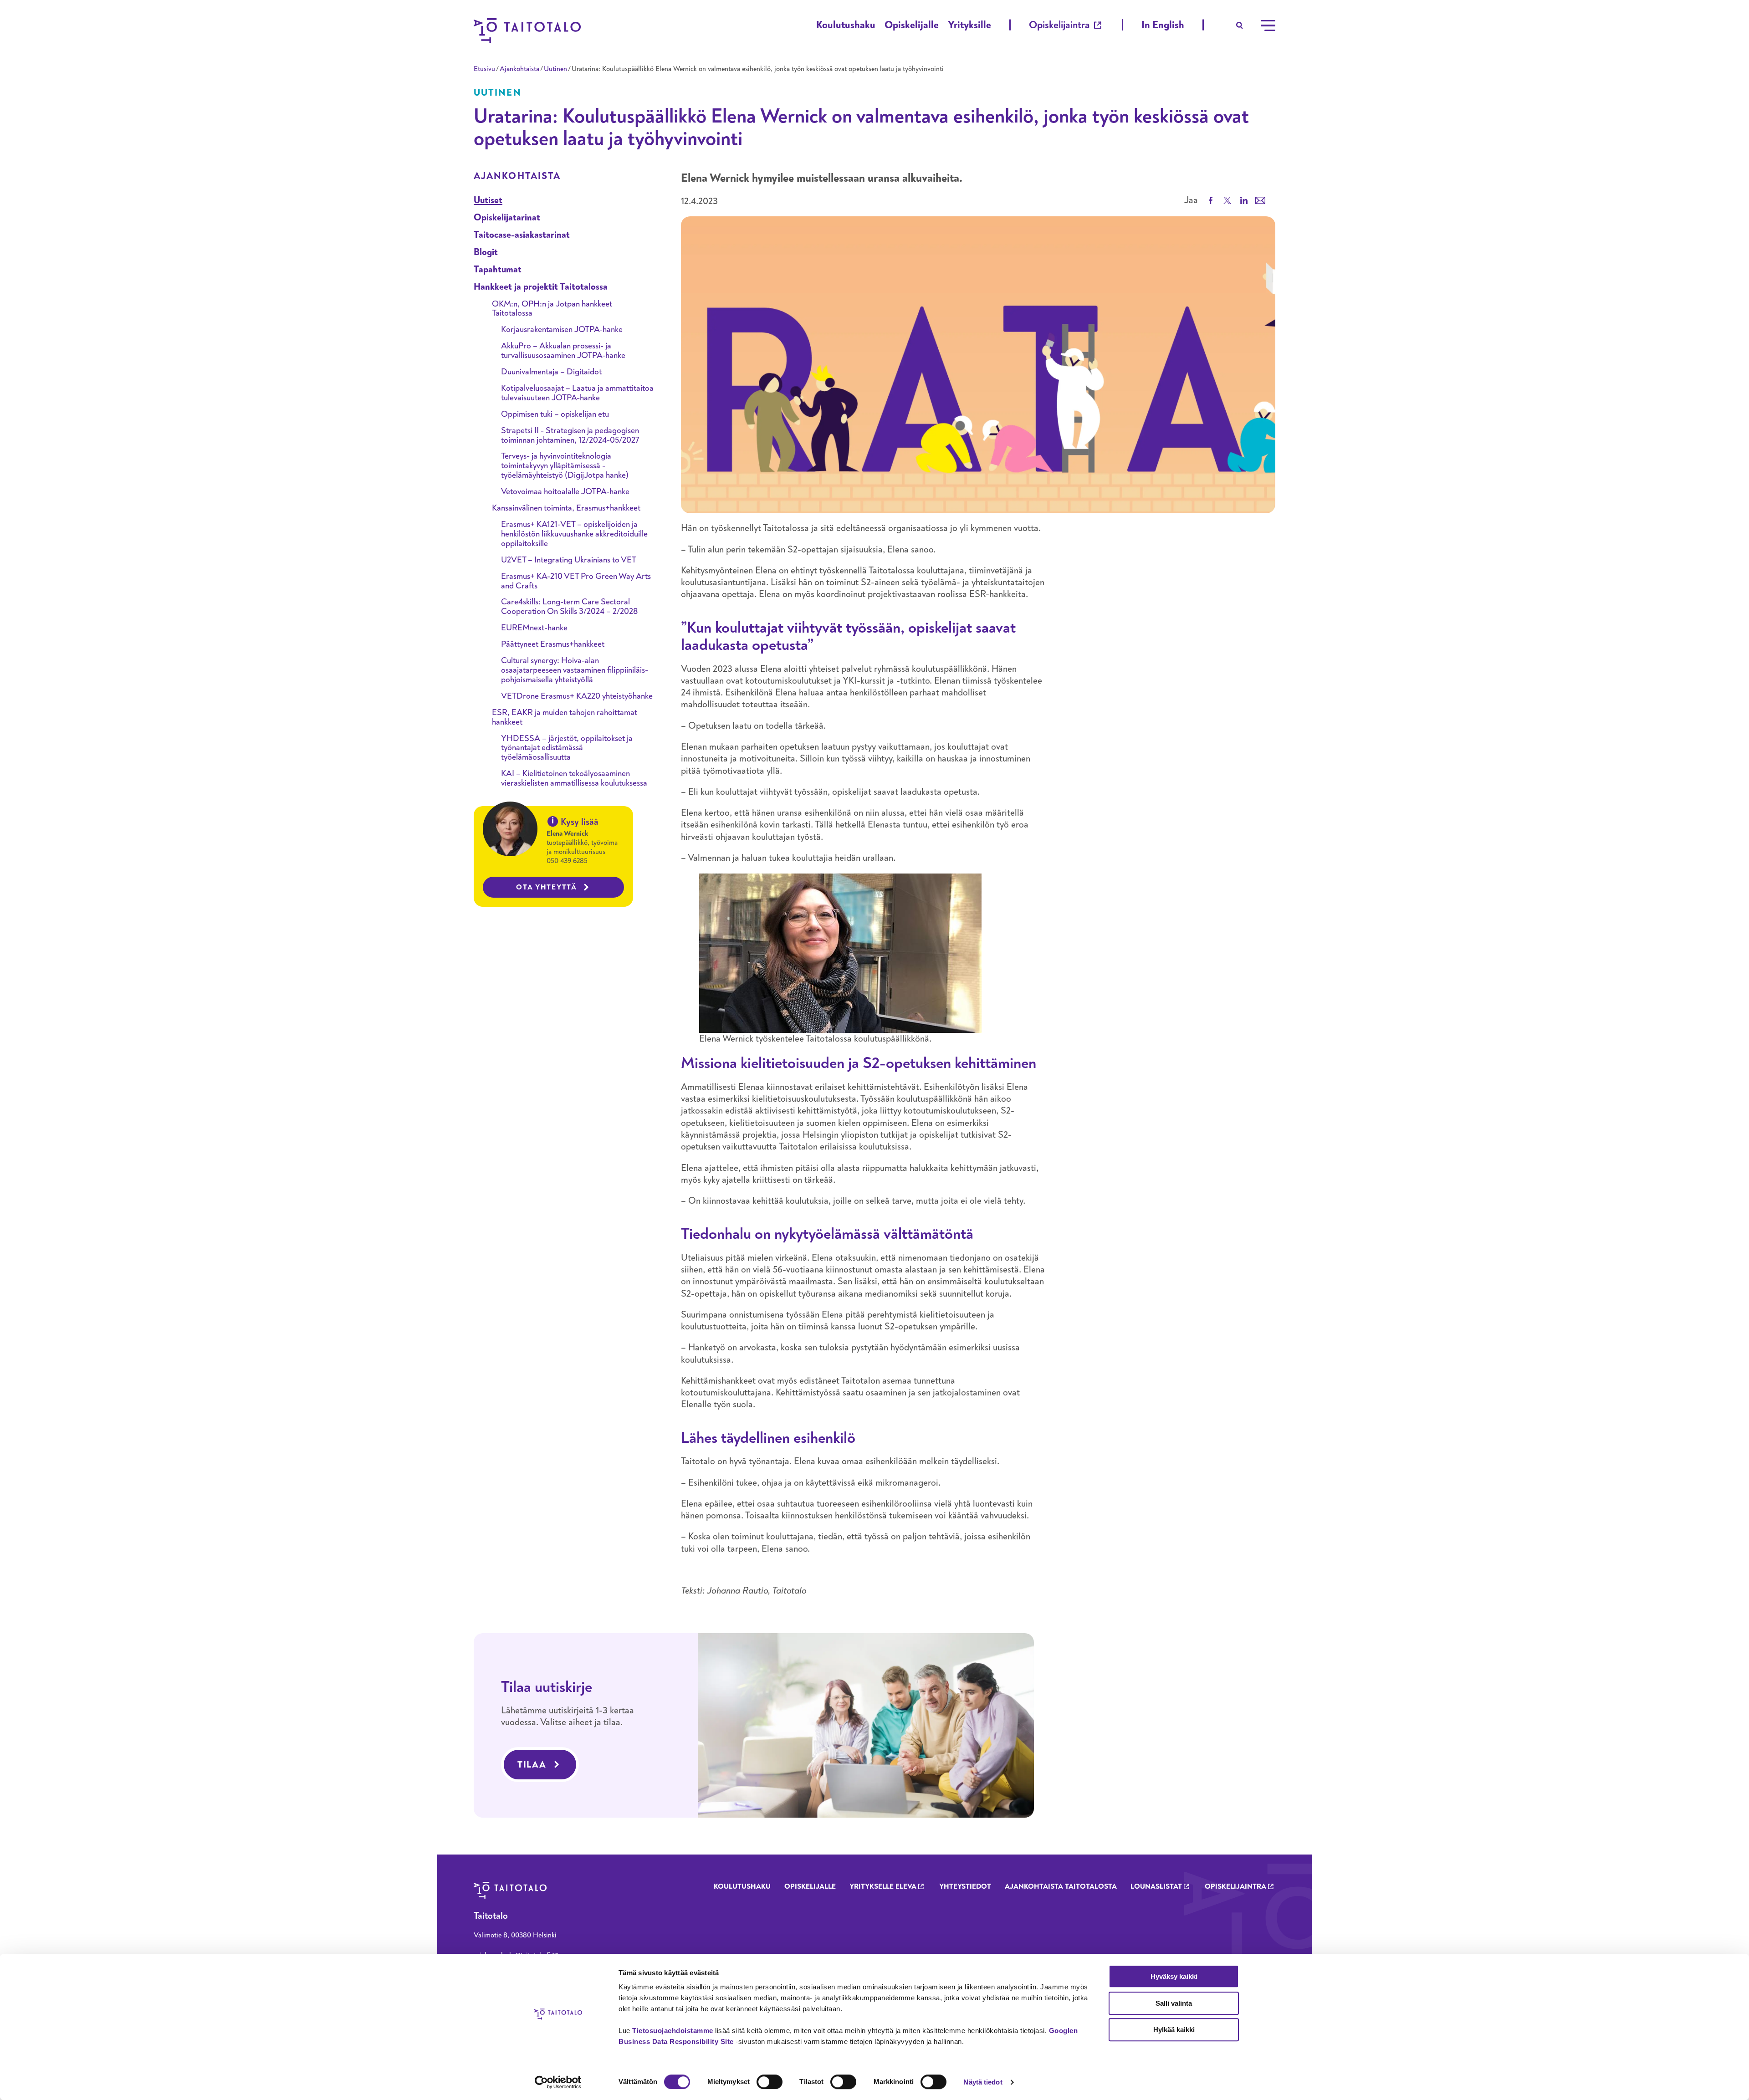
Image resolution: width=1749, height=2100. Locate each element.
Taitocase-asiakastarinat (522, 235)
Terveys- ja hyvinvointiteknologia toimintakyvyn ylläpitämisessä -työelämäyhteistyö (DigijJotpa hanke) (565, 466)
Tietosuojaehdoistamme (673, 2031)
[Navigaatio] (1268, 26)
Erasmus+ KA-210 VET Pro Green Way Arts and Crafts (576, 581)
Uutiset (488, 200)
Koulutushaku (846, 25)
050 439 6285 (567, 861)
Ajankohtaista (519, 69)
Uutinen (555, 69)
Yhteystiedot (965, 1886)
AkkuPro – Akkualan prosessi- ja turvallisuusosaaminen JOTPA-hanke (563, 351)
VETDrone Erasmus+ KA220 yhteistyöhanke (577, 696)
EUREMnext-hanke (534, 628)
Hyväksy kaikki (1174, 1976)
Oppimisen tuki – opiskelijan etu (555, 414)
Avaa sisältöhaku (1240, 26)
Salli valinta (1174, 2003)
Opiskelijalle (912, 25)
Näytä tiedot (983, 2082)
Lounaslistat (1156, 1886)
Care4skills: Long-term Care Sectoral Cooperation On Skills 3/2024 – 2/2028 (569, 607)
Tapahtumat (498, 269)
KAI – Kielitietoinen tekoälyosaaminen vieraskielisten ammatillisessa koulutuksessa (574, 778)
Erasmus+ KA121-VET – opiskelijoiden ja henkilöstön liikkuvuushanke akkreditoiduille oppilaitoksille (574, 534)
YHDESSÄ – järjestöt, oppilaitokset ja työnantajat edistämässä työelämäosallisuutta (567, 748)
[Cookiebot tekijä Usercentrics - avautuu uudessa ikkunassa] (558, 2082)
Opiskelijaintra (1059, 25)
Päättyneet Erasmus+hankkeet (553, 644)
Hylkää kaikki (1174, 2030)
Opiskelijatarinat (507, 217)
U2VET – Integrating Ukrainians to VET (569, 560)
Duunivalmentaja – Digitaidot (551, 372)
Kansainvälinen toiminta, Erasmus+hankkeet (566, 508)
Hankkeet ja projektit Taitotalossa (541, 287)
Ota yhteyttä (547, 887)
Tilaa (532, 1765)
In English (1163, 25)
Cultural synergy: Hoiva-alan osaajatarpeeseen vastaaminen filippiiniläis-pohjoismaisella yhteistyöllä (575, 670)
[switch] (770, 2082)
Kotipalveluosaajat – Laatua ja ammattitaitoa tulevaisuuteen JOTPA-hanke (577, 393)
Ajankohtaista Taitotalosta (1061, 1886)
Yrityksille (969, 25)
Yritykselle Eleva (883, 1886)
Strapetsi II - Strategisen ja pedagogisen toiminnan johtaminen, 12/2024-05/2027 (570, 435)
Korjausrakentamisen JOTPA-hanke (562, 330)
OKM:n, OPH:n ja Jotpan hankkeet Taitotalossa (552, 309)
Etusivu (484, 69)
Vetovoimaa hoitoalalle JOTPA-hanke (565, 492)
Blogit (486, 252)
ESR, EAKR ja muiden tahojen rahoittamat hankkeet (565, 717)
